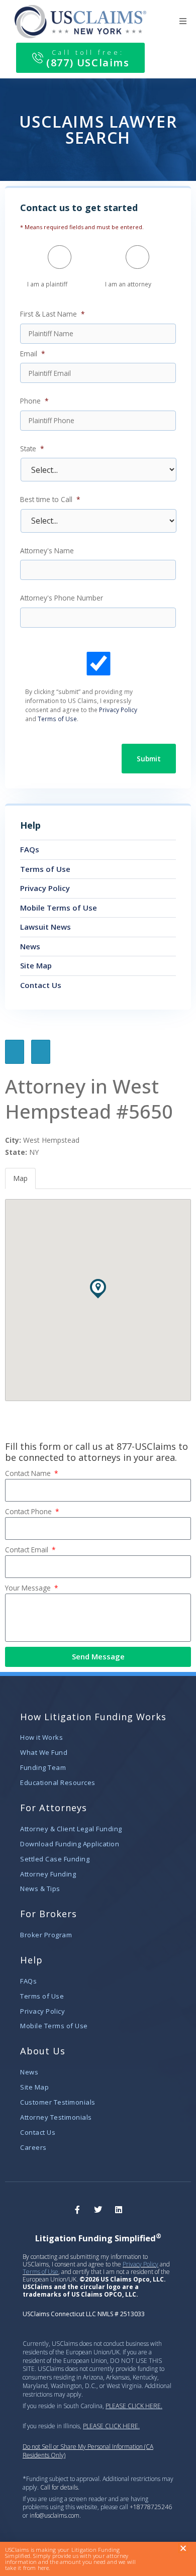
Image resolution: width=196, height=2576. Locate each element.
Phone (34, 401)
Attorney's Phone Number (62, 598)
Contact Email (28, 1550)
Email (33, 354)
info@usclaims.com (55, 2515)
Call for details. (60, 2487)
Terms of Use (57, 719)
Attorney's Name (47, 551)
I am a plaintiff (47, 284)
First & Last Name (53, 314)
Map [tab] (20, 1178)
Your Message (29, 1588)
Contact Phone (29, 1511)
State (32, 449)
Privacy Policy (118, 710)
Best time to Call (50, 500)
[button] (183, 21)
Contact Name (29, 1473)
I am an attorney (128, 284)
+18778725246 (151, 2507)
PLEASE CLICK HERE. (134, 2406)
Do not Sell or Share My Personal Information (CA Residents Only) (88, 2451)
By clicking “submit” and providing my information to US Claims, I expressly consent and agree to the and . (81, 705)
